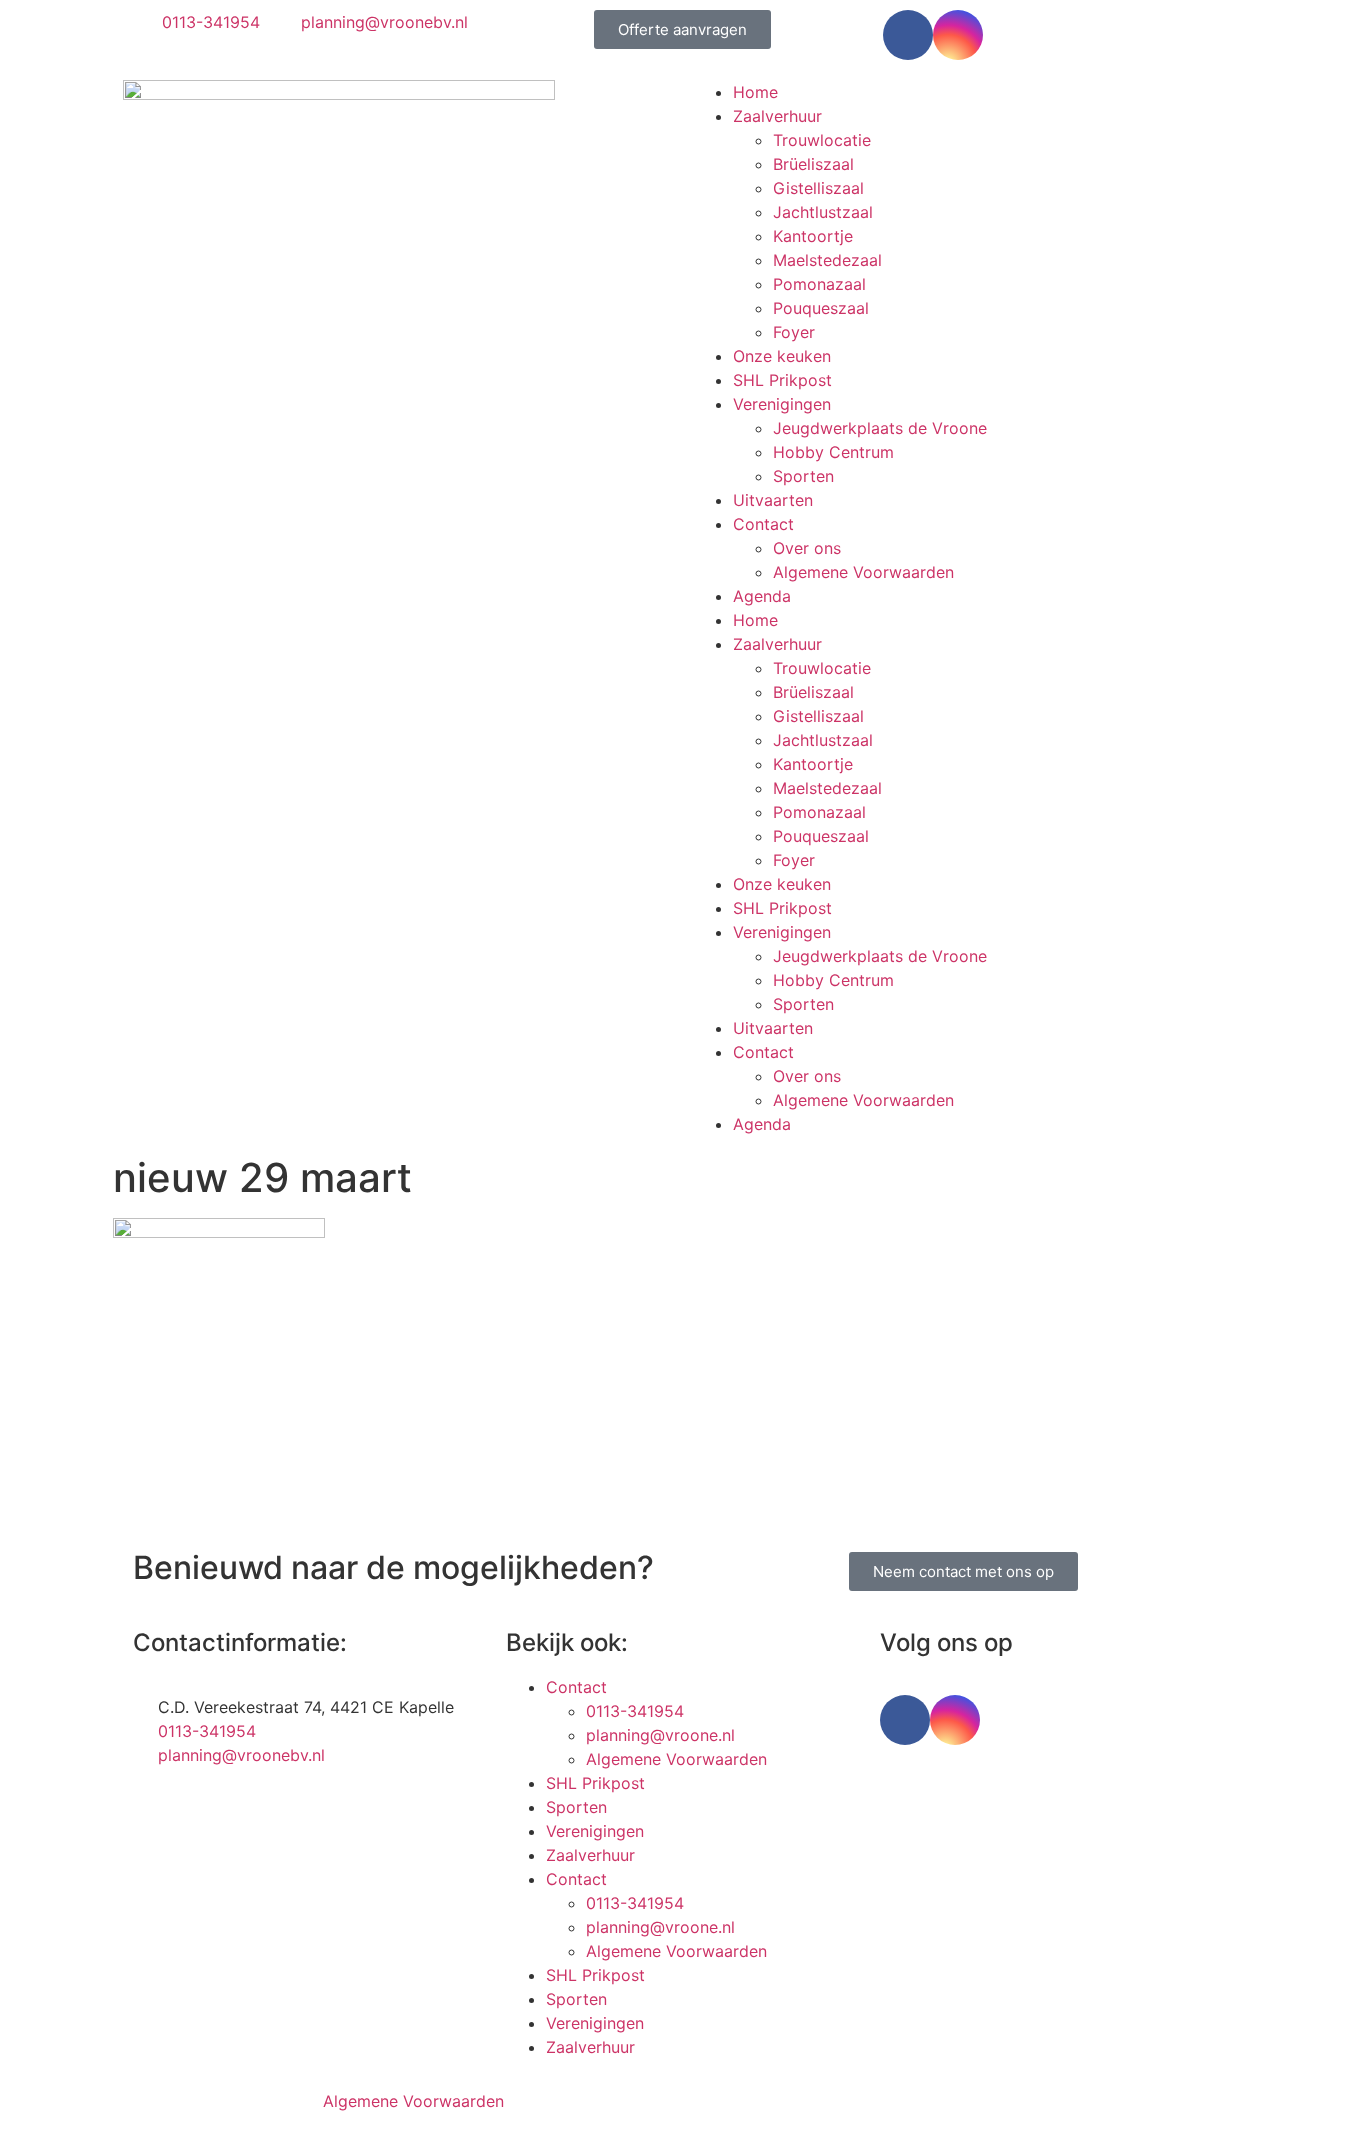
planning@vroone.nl (660, 1735)
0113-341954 (635, 1711)
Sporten (803, 476)
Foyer (794, 332)
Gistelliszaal (818, 188)
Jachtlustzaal (823, 212)
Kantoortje (813, 236)
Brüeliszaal (813, 164)
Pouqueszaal (821, 308)
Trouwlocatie (822, 140)
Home (755, 92)
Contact (763, 524)
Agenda (762, 596)
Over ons (807, 548)
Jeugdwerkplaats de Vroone (880, 428)
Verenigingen (782, 404)
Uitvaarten (773, 500)
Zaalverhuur (777, 116)
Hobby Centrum (833, 452)
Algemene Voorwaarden (863, 572)
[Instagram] (958, 35)
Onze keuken (782, 356)
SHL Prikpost (782, 380)
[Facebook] (908, 35)
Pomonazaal (819, 284)
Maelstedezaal (827, 260)
